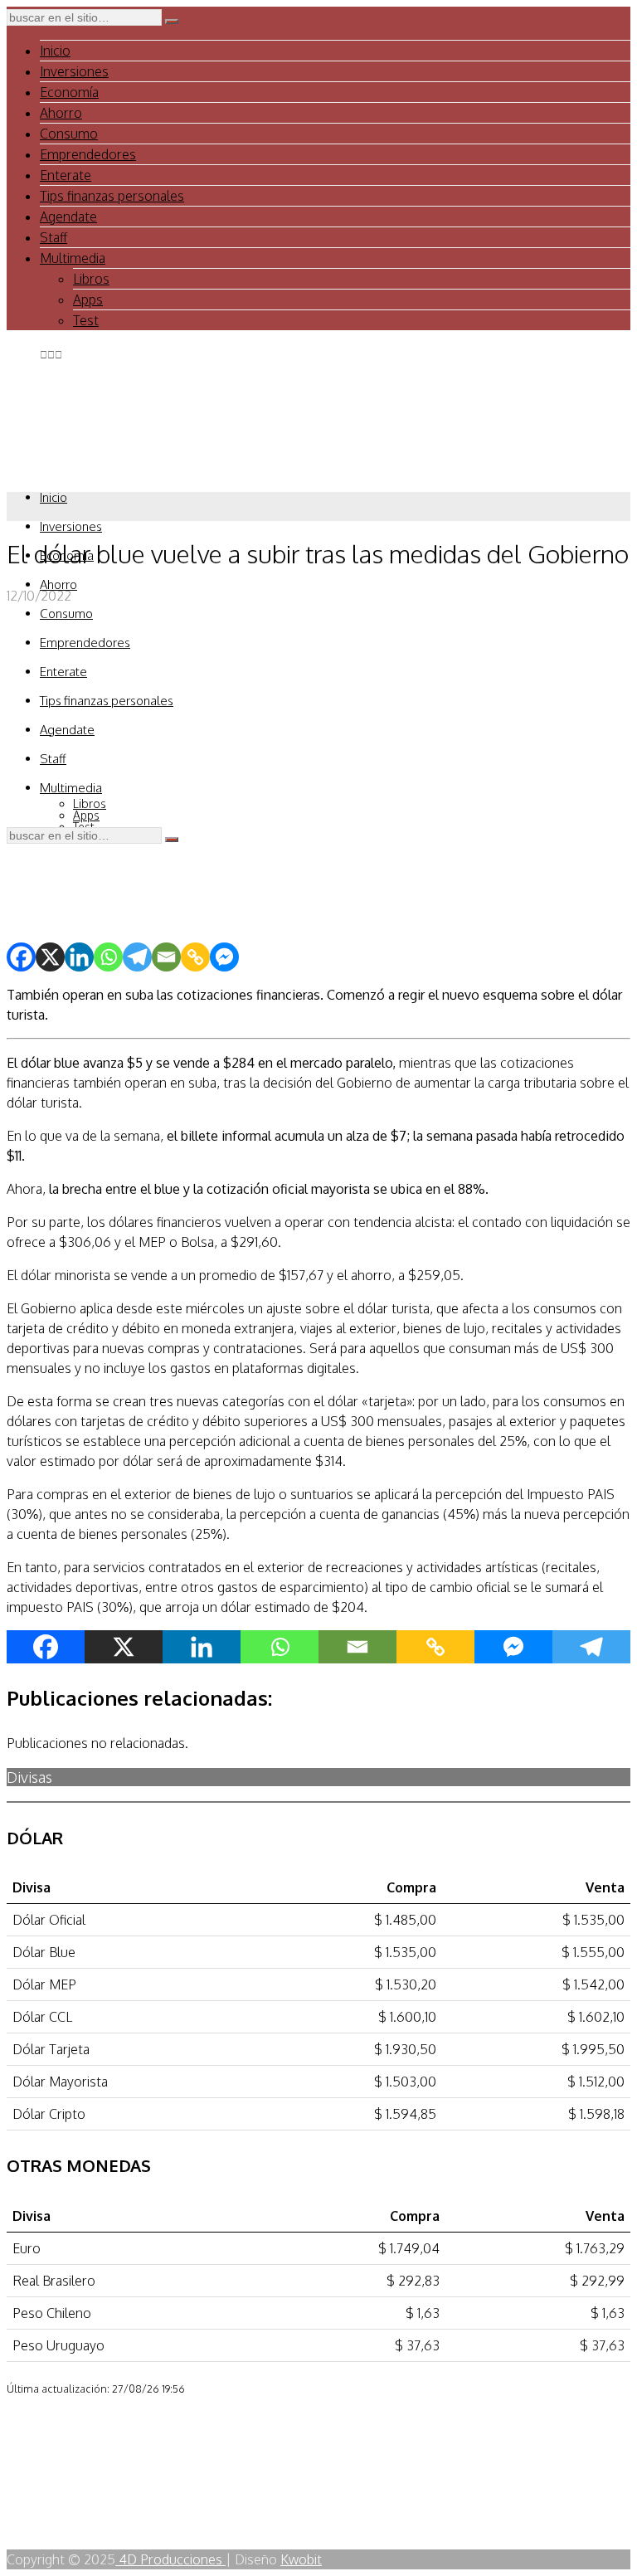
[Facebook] (21, 957)
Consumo (69, 134)
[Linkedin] (79, 957)
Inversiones (74, 71)
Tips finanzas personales (112, 196)
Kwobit (301, 2559)
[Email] (166, 957)
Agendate (68, 217)
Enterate (66, 175)
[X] (50, 957)
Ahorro (61, 113)
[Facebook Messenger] (224, 957)
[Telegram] (137, 957)
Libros (91, 279)
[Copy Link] (195, 957)
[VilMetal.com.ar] (62, 474)
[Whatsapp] (108, 957)
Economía (69, 92)
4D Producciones (170, 2559)
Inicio (55, 51)
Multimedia (73, 258)
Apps (88, 299)
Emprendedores (88, 154)
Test (86, 320)
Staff (53, 237)
